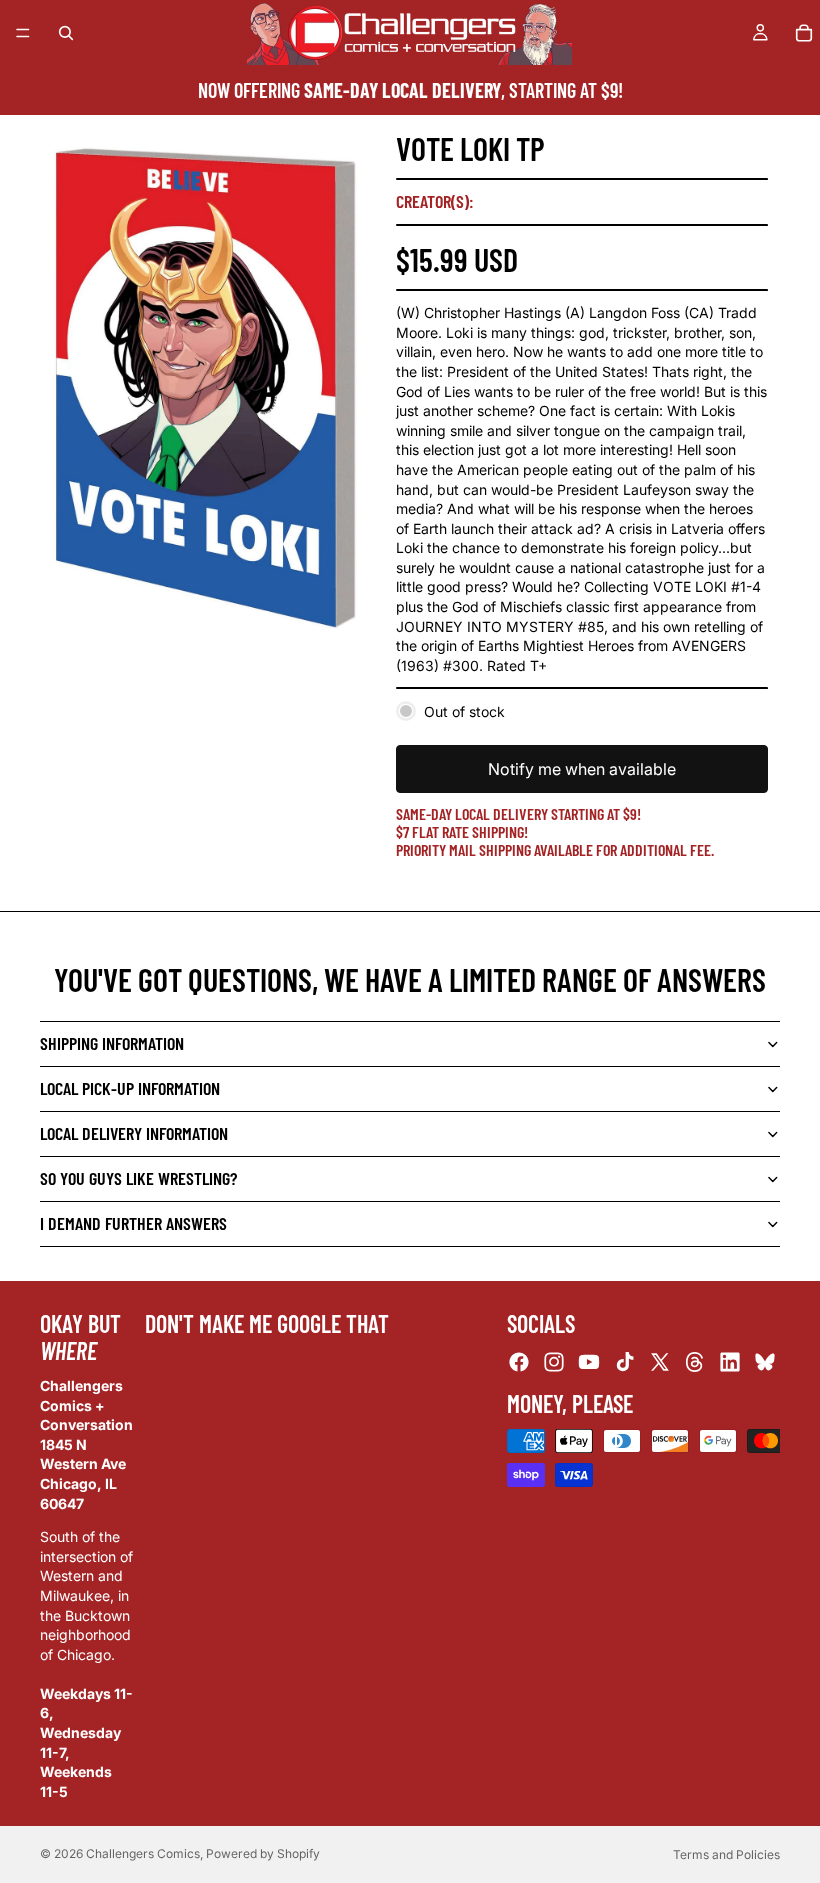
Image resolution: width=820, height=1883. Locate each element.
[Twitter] (660, 1361)
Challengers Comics (143, 1853)
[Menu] (23, 33)
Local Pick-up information (130, 1088)
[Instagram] (554, 1361)
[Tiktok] (625, 1361)
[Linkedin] (730, 1361)
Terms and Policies (726, 1854)
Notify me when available (582, 769)
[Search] (66, 33)
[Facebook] (519, 1361)
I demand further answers (133, 1223)
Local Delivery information (134, 1133)
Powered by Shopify (263, 1853)
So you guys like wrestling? (138, 1178)
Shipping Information (112, 1043)
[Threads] (695, 1361)
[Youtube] (589, 1361)
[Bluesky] (765, 1361)
